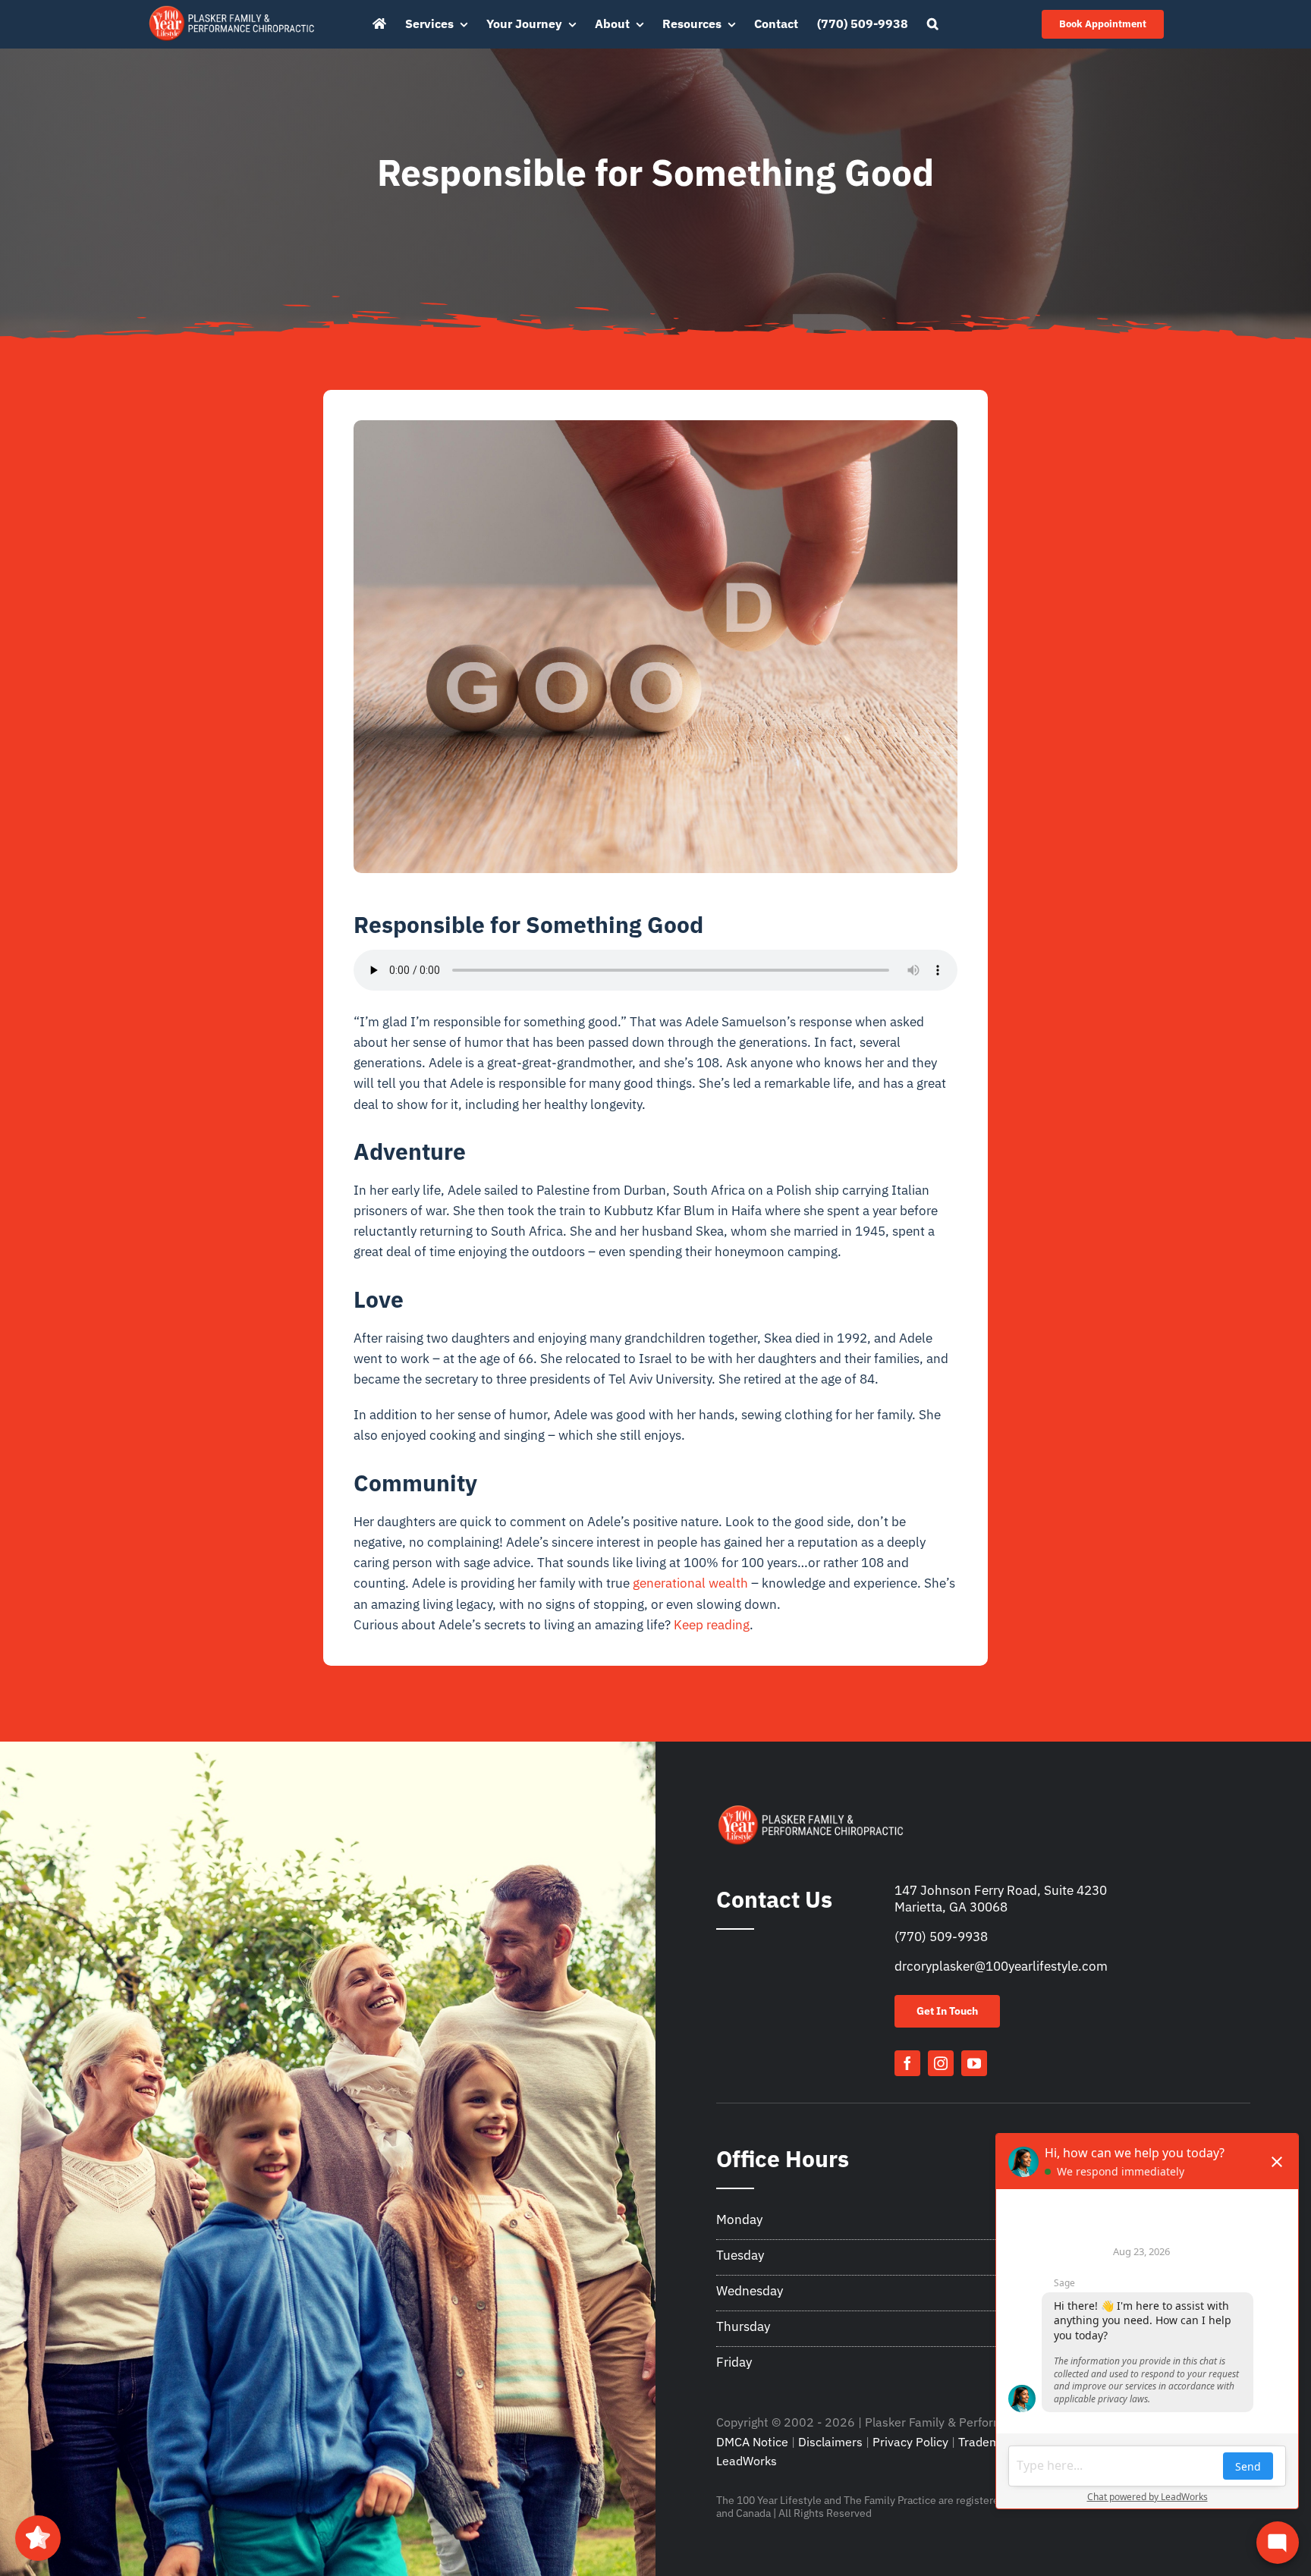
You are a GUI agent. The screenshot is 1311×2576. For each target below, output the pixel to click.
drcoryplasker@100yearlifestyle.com (1001, 1966)
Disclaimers (830, 2442)
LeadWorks (747, 2461)
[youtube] (974, 2063)
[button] (933, 24)
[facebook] (907, 2063)
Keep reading (712, 1625)
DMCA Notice (752, 2442)
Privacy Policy (910, 2442)
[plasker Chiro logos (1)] (233, 9)
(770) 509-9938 (941, 1937)
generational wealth (690, 1583)
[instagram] (941, 2063)
